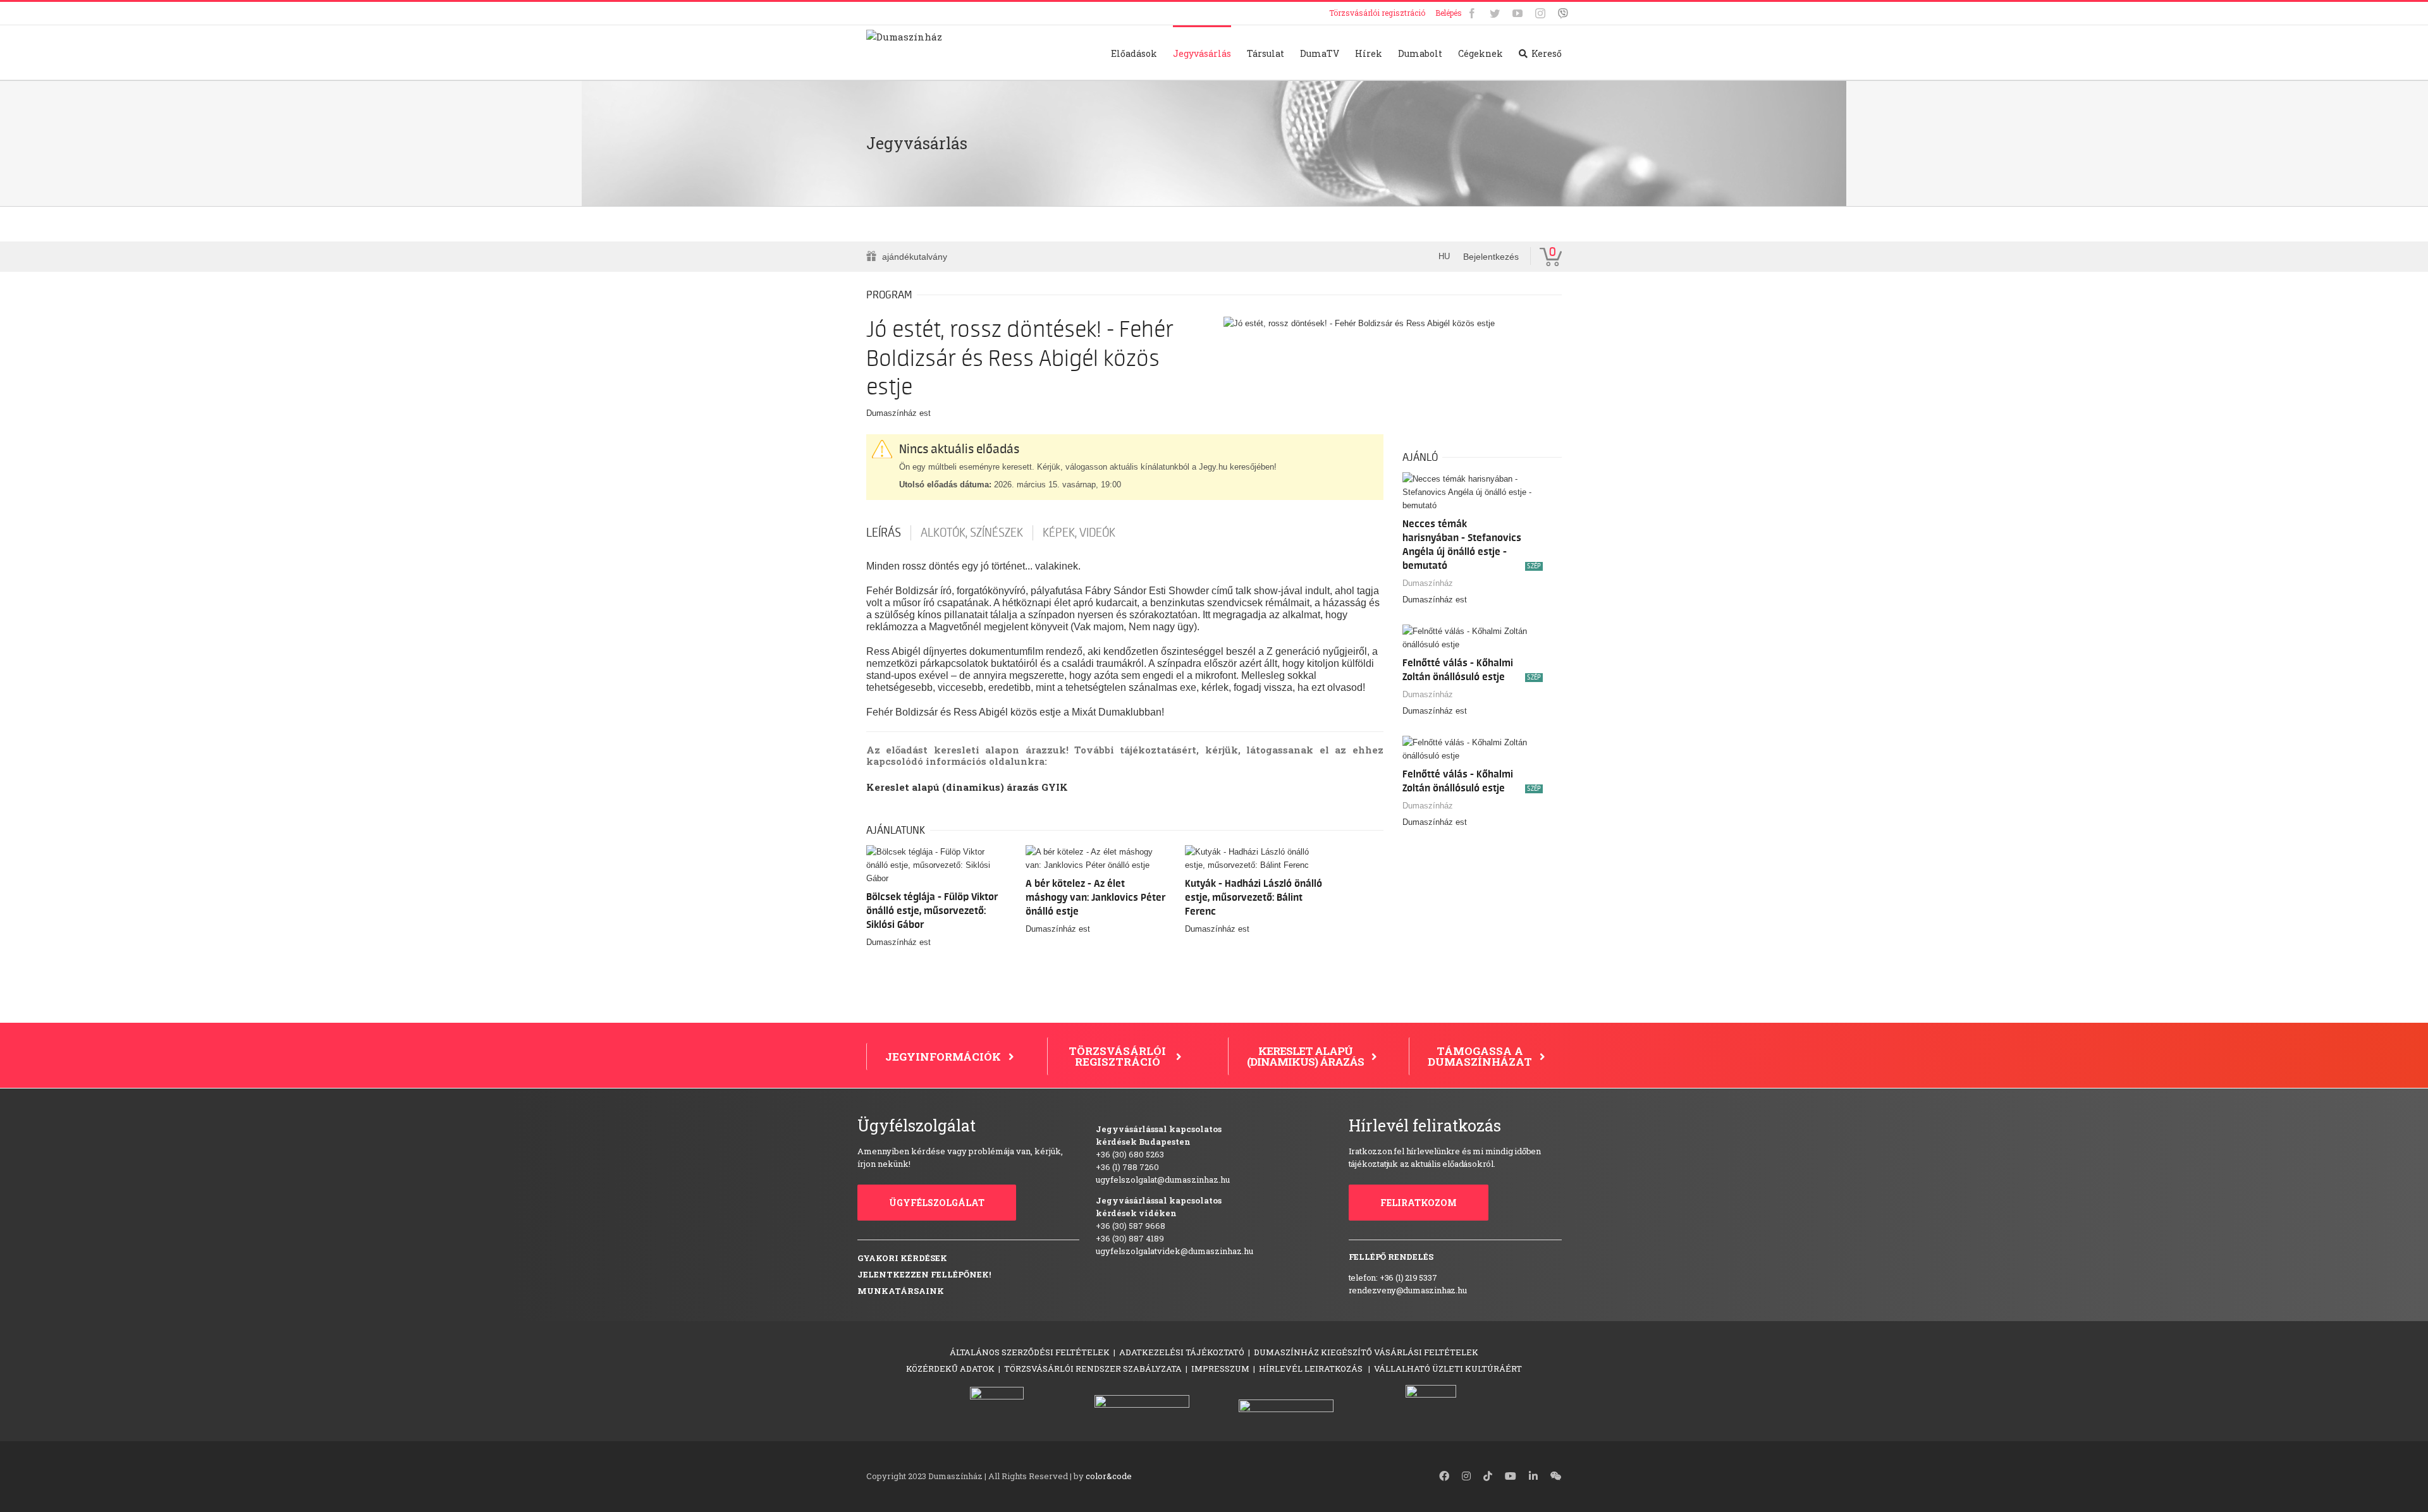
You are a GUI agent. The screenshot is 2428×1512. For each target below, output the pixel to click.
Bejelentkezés (1491, 257)
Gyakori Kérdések (902, 1258)
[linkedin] (1533, 1476)
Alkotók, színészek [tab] (972, 533)
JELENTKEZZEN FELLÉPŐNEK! (924, 1274)
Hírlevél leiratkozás (1312, 1369)
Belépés (1449, 13)
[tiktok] (1488, 1476)
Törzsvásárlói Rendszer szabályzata (1093, 1369)
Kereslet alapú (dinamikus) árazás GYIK (967, 787)
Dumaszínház (1428, 583)
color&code (1109, 1476)
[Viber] (1563, 13)
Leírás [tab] (884, 533)
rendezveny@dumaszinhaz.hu (1408, 1290)
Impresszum (1220, 1369)
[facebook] (1444, 1476)
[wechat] (1556, 1476)
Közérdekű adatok (950, 1369)
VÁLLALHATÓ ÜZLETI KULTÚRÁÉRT (1448, 1369)
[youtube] (1511, 1476)
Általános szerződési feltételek (1030, 1352)
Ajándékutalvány (915, 257)
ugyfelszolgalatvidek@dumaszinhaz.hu (1174, 1251)
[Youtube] (1517, 13)
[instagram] (1466, 1476)
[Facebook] (1472, 13)
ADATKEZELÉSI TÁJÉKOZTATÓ (1182, 1352)
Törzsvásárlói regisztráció (1377, 13)
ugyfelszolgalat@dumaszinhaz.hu (1163, 1180)
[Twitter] (1495, 13)
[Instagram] (1540, 13)
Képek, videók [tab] (1079, 533)
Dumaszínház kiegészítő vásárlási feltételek (1366, 1352)
